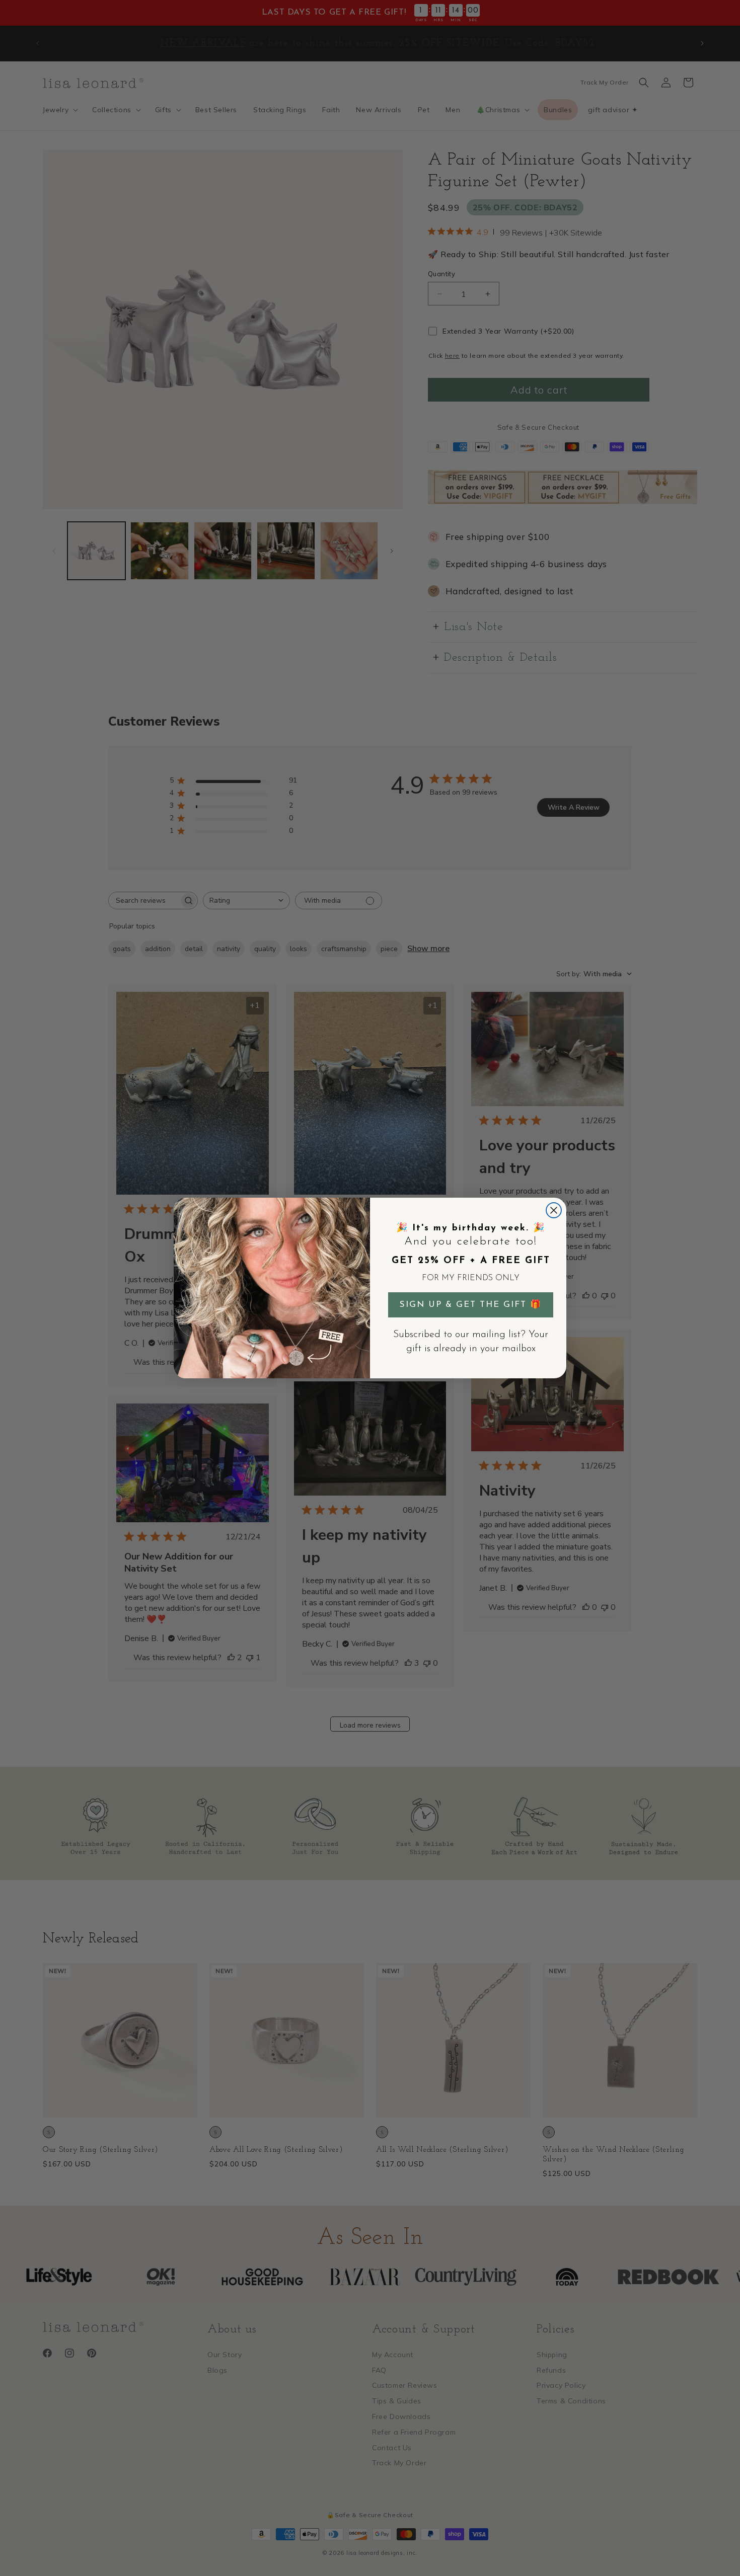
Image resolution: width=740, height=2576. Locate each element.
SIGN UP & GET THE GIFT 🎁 (471, 1305)
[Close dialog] (554, 1210)
